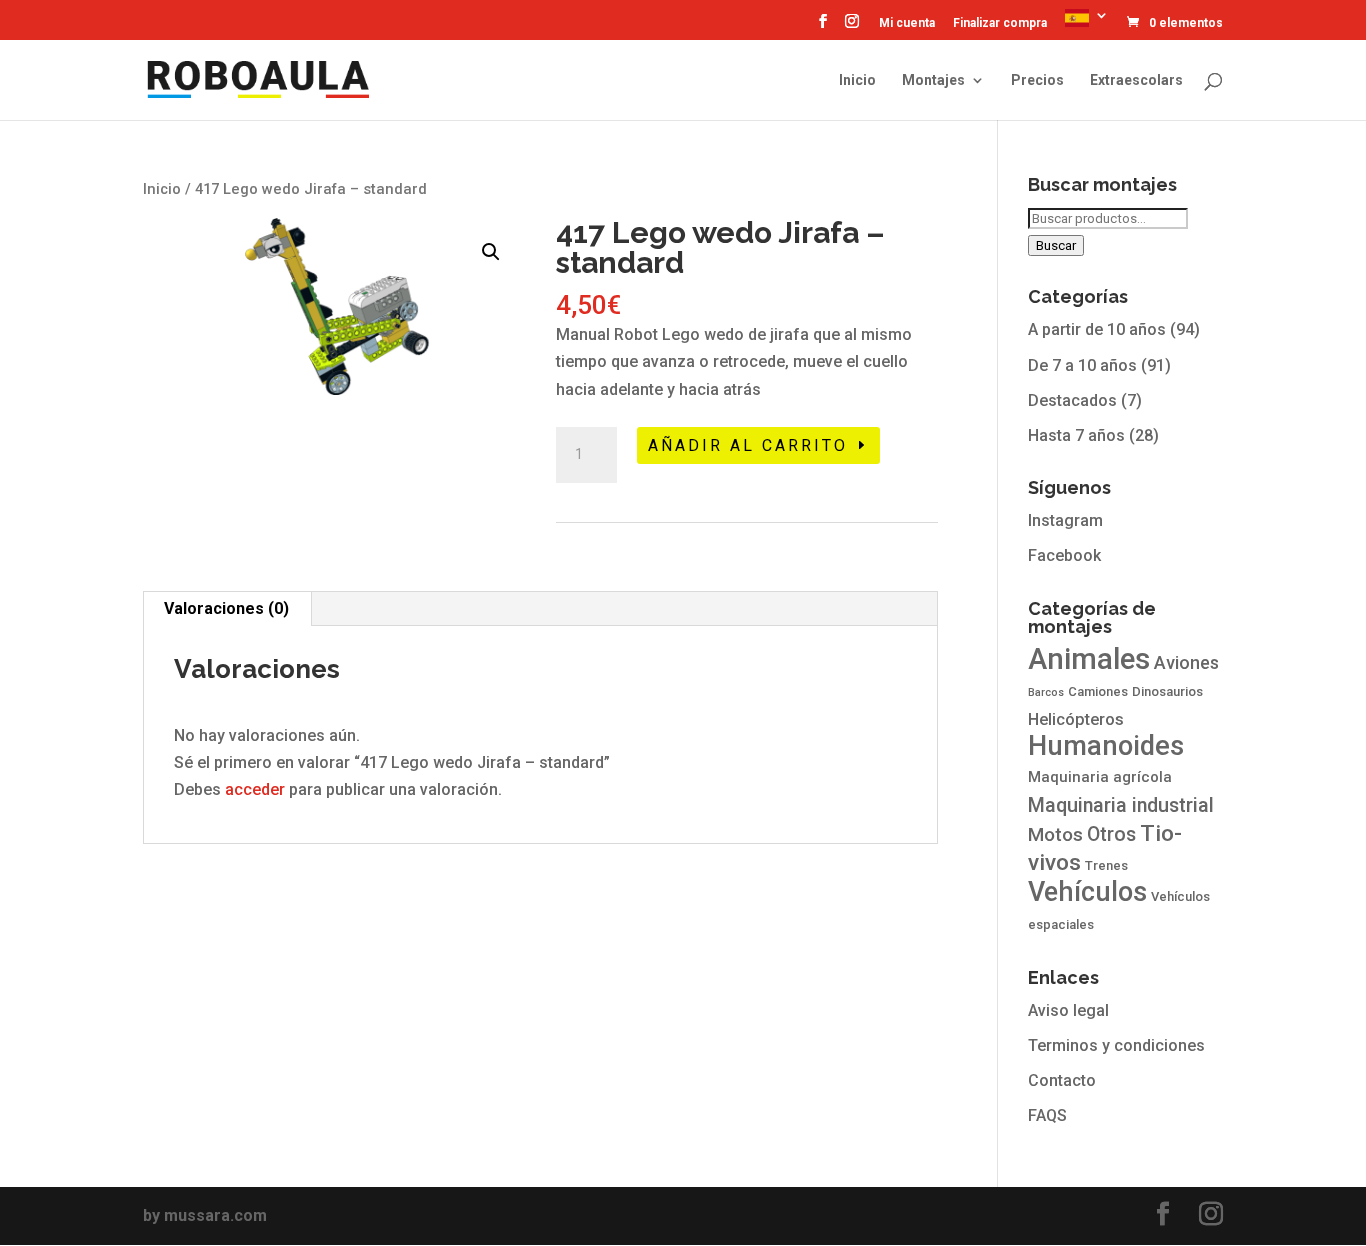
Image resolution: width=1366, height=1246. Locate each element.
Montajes (933, 80)
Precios (1037, 80)
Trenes (1106, 865)
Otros (1111, 834)
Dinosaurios (1167, 691)
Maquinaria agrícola (1100, 777)
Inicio (857, 80)
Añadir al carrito (748, 445)
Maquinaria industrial (1121, 805)
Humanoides (1106, 746)
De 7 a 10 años (1082, 365)
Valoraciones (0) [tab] (226, 608)
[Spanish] (1087, 23)
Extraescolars (1136, 80)
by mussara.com (205, 1215)
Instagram (1065, 520)
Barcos (1046, 692)
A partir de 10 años (1097, 329)
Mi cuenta (907, 23)
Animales (1089, 659)
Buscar (1056, 245)
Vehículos (1087, 892)
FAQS (1047, 1115)
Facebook (1064, 555)
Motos (1055, 835)
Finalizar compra (1000, 23)
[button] (491, 252)
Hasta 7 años (1076, 435)
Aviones (1186, 663)
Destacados (1072, 400)
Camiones (1098, 691)
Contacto (1062, 1080)
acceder (255, 789)
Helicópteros (1076, 719)
